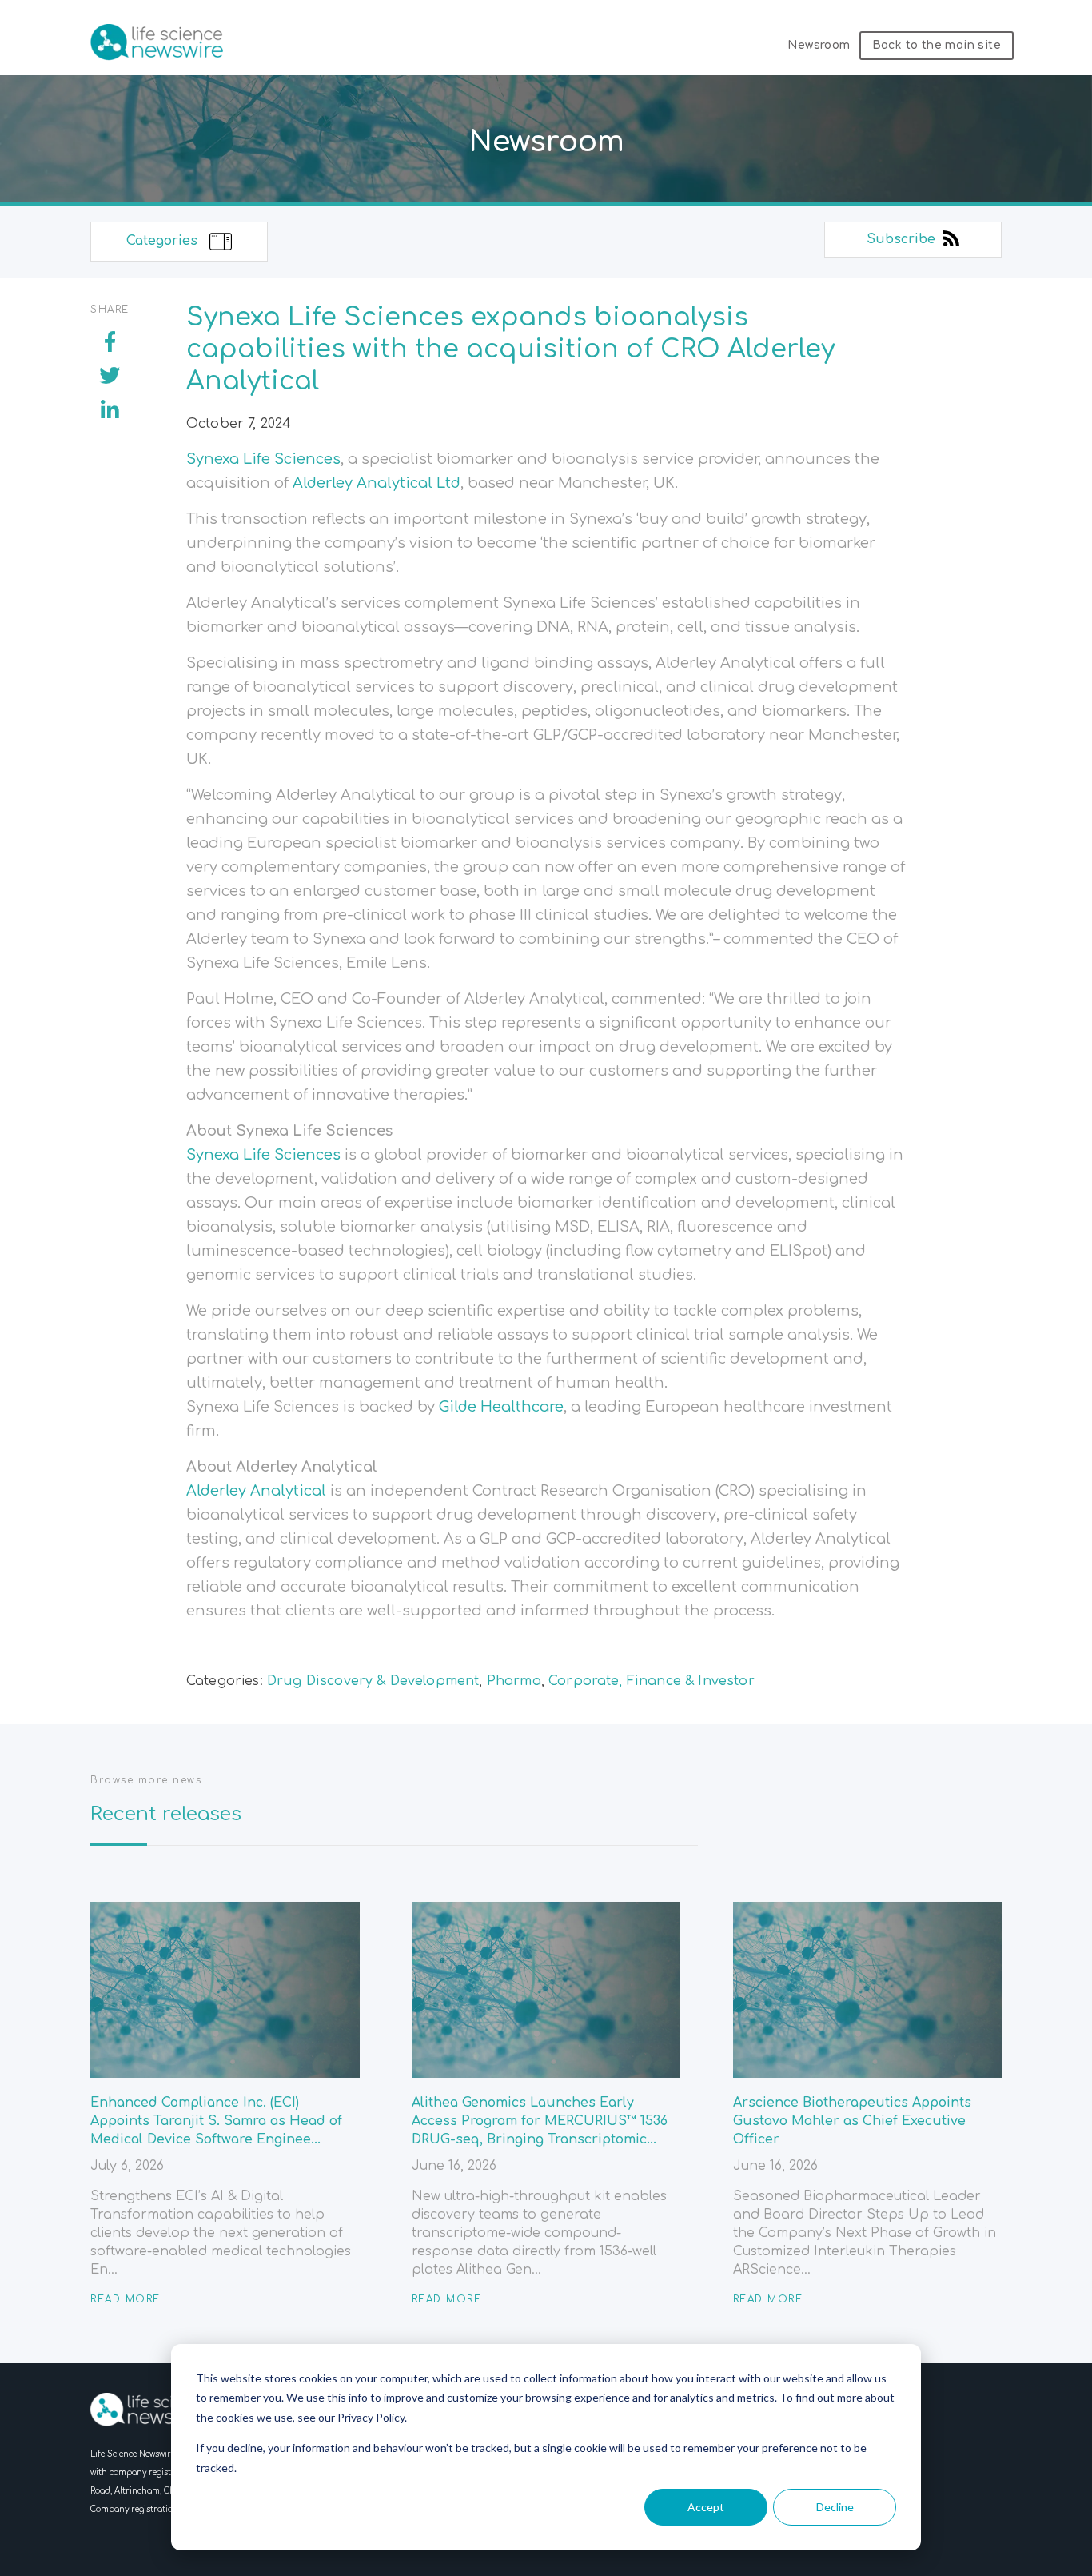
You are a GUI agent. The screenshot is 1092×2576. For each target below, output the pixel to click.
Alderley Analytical (256, 1491)
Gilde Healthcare (501, 1407)
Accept (706, 2507)
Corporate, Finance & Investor (652, 1681)
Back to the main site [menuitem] (937, 45)
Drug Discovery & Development (373, 1681)
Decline (835, 2507)
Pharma (514, 1681)
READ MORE (126, 2299)
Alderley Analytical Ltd (377, 483)
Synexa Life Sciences (263, 459)
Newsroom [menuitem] (819, 45)
